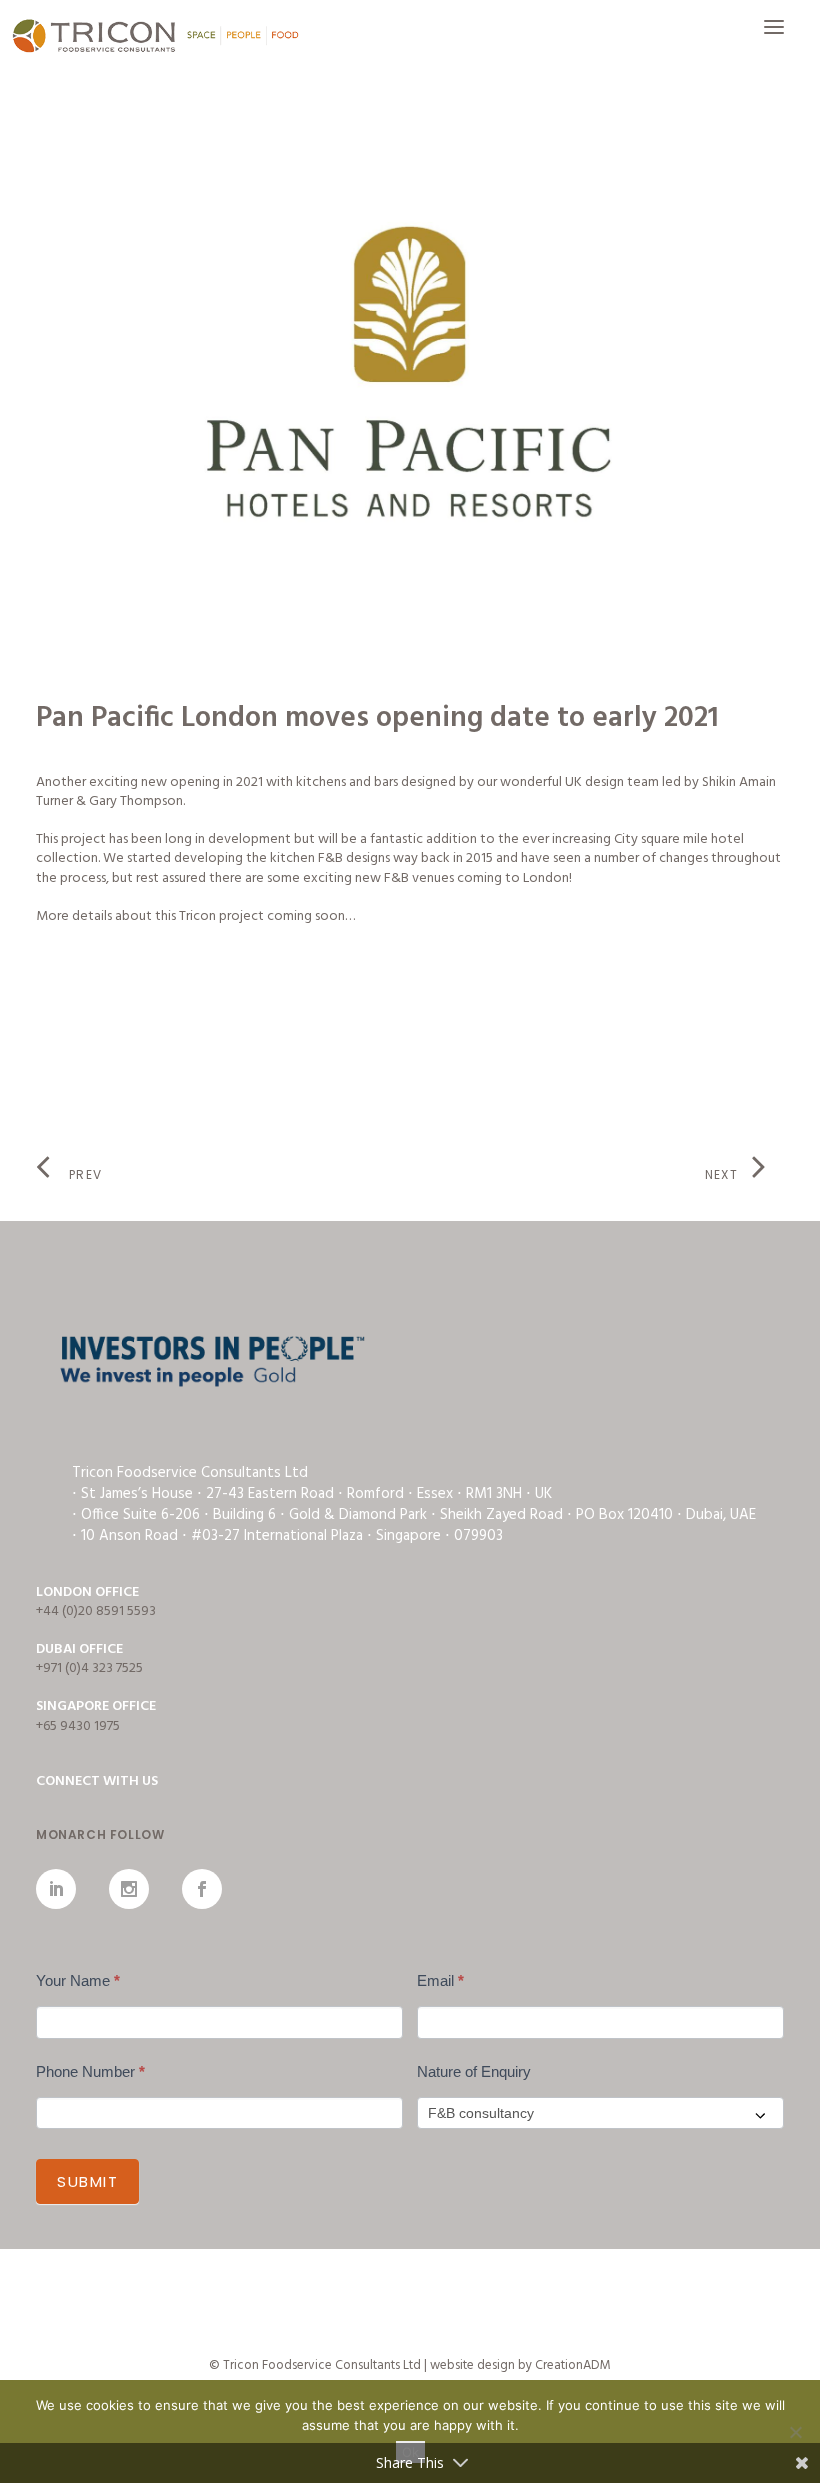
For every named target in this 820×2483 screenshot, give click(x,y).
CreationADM (573, 2365)
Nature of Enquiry (474, 2071)
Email (440, 1980)
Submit (87, 2181)
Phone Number (90, 2071)
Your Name (78, 1980)
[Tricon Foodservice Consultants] (155, 37)
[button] (774, 37)
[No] (795, 2432)
